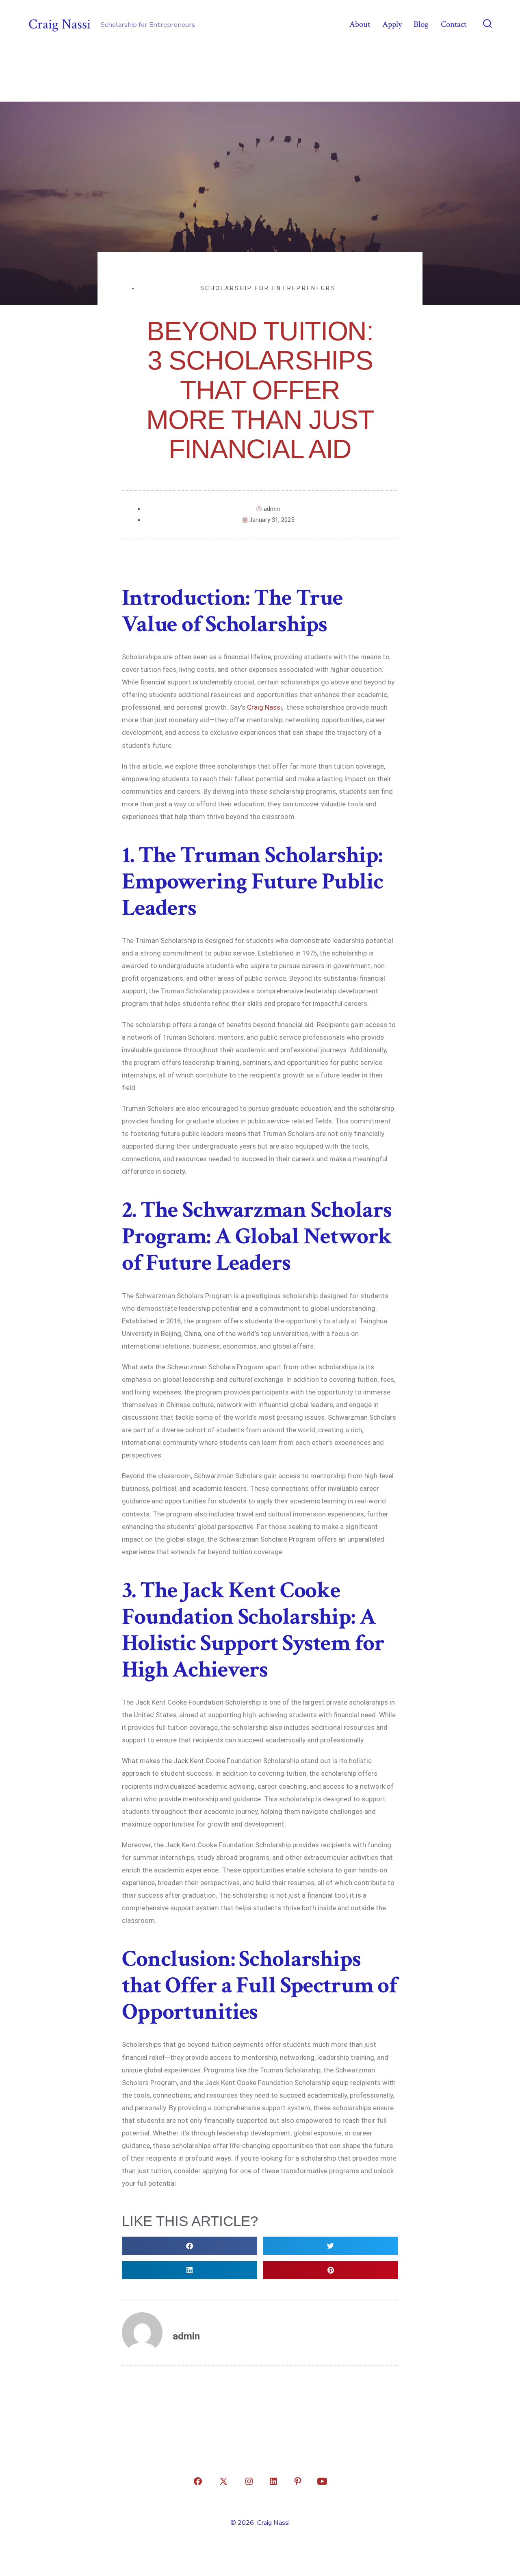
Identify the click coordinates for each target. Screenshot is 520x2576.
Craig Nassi (264, 707)
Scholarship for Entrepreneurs (268, 288)
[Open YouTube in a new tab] (322, 2481)
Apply (392, 24)
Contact (454, 24)
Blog (421, 24)
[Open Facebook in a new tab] (198, 2481)
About (360, 24)
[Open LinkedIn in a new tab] (273, 2481)
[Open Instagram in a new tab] (249, 2481)
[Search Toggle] (487, 24)
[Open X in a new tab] (223, 2481)
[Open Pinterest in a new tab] (298, 2481)
